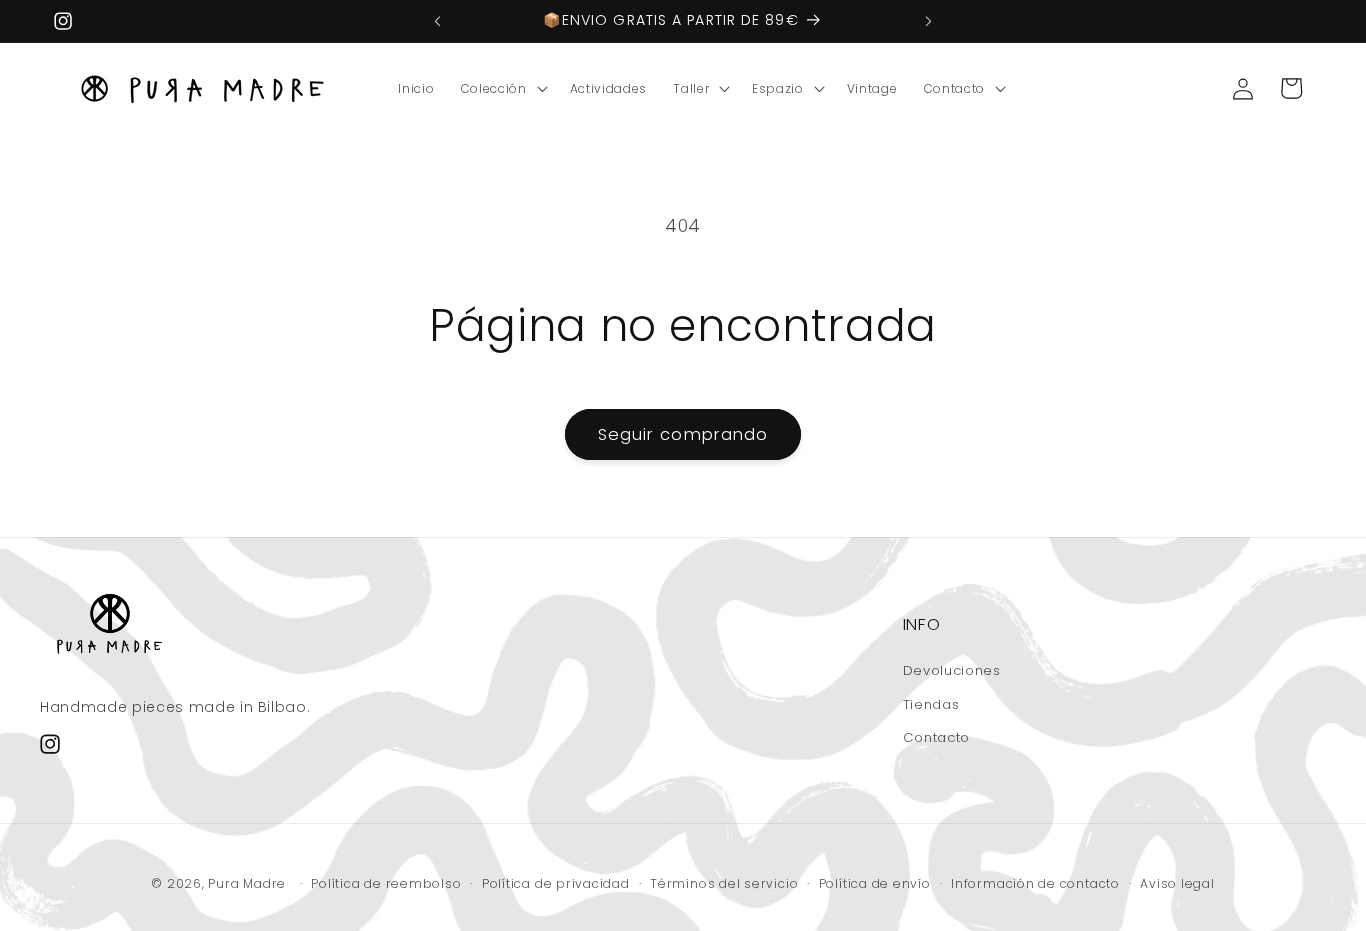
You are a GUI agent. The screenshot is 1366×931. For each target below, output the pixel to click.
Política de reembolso (386, 883)
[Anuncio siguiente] (929, 21)
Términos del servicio (724, 883)
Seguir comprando (683, 434)
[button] (502, 89)
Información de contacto (1035, 883)
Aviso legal (1177, 883)
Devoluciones (952, 670)
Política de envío (875, 883)
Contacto (936, 737)
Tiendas (931, 704)
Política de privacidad (556, 883)
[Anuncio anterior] (437, 21)
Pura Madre (247, 883)
